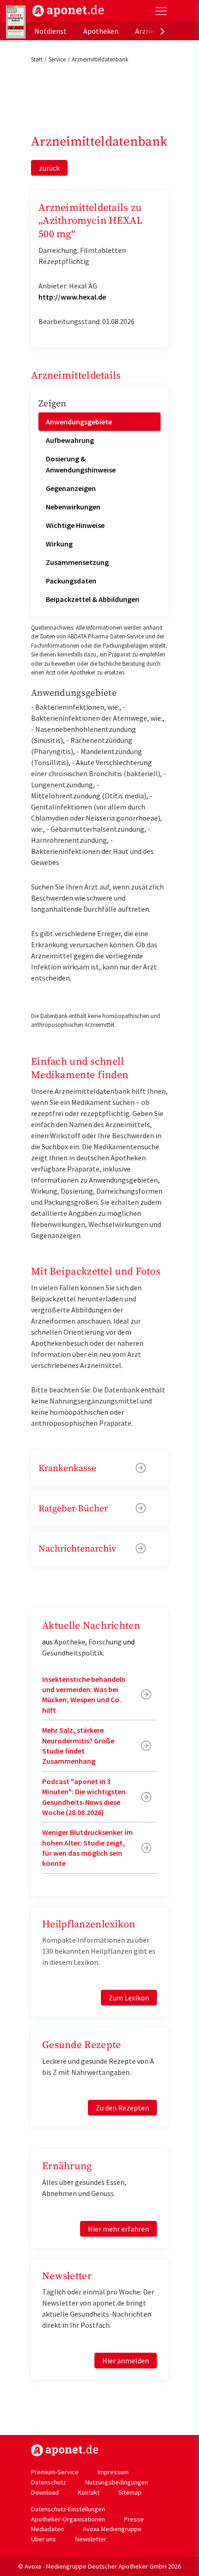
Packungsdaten (71, 581)
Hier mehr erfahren (118, 2229)
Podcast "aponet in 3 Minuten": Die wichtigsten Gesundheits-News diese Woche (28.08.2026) (84, 1797)
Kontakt (89, 2492)
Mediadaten (47, 2529)
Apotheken (101, 31)
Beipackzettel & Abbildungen (93, 599)
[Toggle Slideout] (161, 11)
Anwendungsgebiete (79, 422)
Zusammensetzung (77, 562)
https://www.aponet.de (65, 2450)
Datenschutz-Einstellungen (68, 2509)
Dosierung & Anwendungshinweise (81, 464)
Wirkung (59, 544)
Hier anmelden (126, 2361)
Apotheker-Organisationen (68, 2519)
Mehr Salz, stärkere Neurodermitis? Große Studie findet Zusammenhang (78, 1745)
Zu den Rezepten (122, 2108)
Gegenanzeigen (71, 488)
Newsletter (91, 2539)
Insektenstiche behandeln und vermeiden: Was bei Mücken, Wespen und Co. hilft (84, 1695)
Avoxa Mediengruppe (112, 2529)
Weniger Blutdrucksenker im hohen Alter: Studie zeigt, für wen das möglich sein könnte (87, 1848)
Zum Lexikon (129, 1998)
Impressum (113, 2472)
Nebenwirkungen (73, 507)
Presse (134, 2519)
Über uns (44, 2539)
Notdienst (50, 31)
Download (45, 2492)
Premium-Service (55, 2472)
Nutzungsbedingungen (117, 2482)
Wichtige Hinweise (75, 525)
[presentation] (162, 31)
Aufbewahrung (70, 440)
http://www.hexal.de (72, 297)
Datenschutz (49, 2482)
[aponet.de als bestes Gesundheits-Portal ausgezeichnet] (16, 22)
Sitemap (130, 2492)
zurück (49, 168)
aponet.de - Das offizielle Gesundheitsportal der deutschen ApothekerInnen (68, 11)
